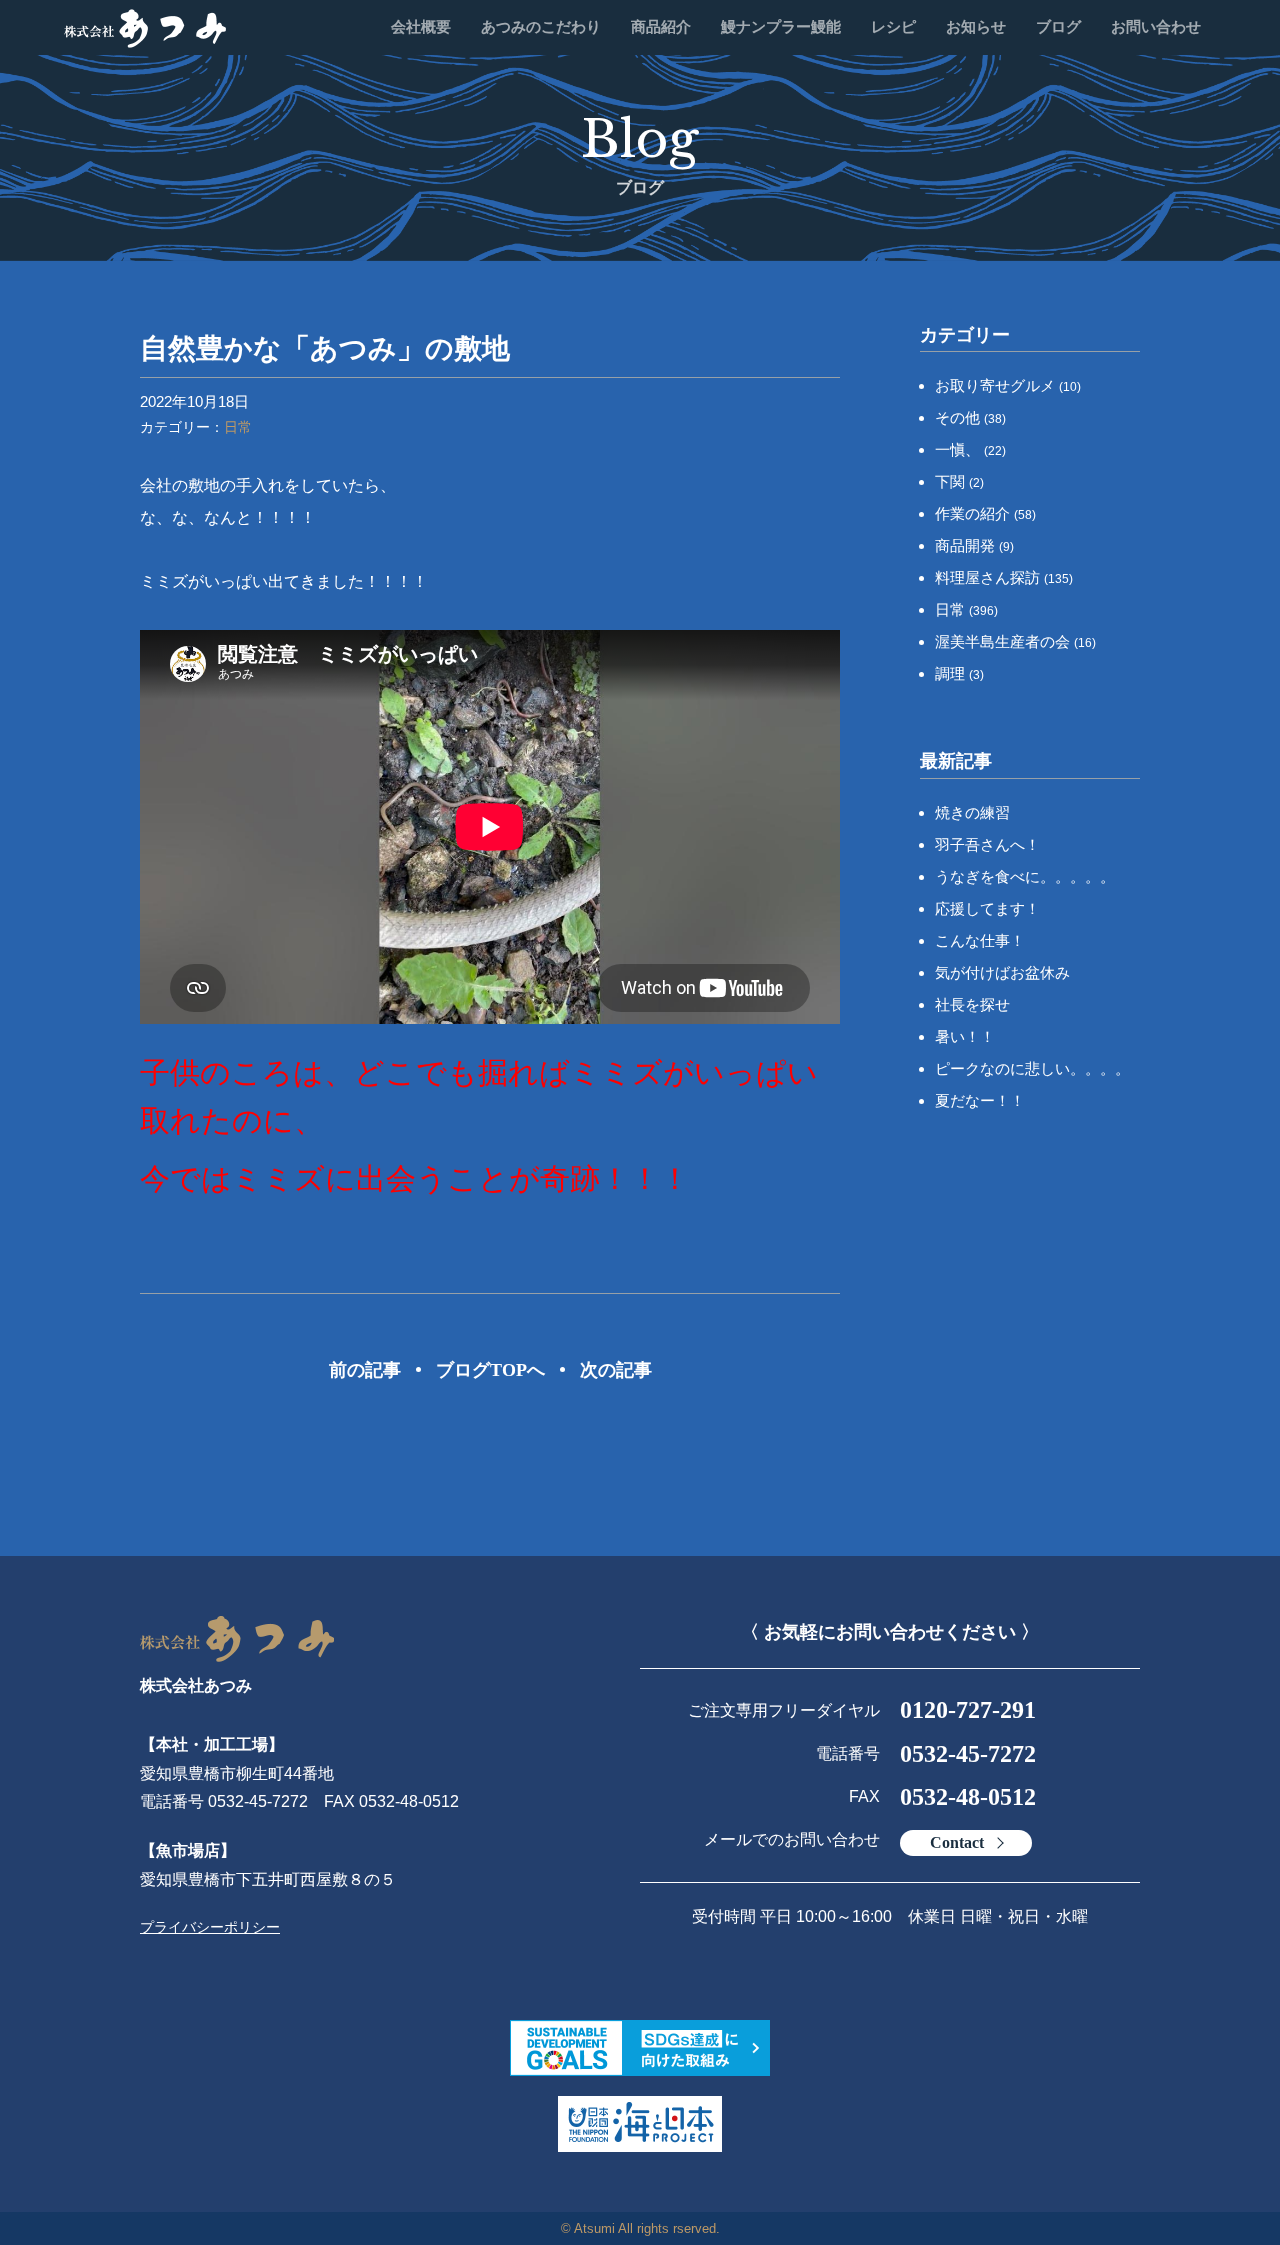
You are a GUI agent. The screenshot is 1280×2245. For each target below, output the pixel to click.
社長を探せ (972, 1004)
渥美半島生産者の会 (1015, 641)
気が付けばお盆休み (1002, 972)
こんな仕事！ (980, 940)
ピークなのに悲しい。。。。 (1032, 1068)
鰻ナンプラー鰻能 (781, 27)
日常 (238, 427)
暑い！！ (965, 1036)
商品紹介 (661, 27)
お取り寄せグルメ (1008, 385)
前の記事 (365, 1370)
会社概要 (421, 27)
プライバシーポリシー (210, 1927)
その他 (970, 417)
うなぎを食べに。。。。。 (1025, 876)
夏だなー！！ (980, 1100)
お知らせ (976, 27)
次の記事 (616, 1370)
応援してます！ (987, 908)
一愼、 (970, 449)
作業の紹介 (985, 513)
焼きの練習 (972, 812)
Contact (957, 1842)
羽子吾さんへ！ (987, 844)
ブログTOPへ (490, 1370)
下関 (959, 481)
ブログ (1058, 27)
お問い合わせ (1156, 27)
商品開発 (974, 545)
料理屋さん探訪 (1004, 577)
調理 (959, 673)
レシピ (893, 27)
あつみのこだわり (541, 27)
